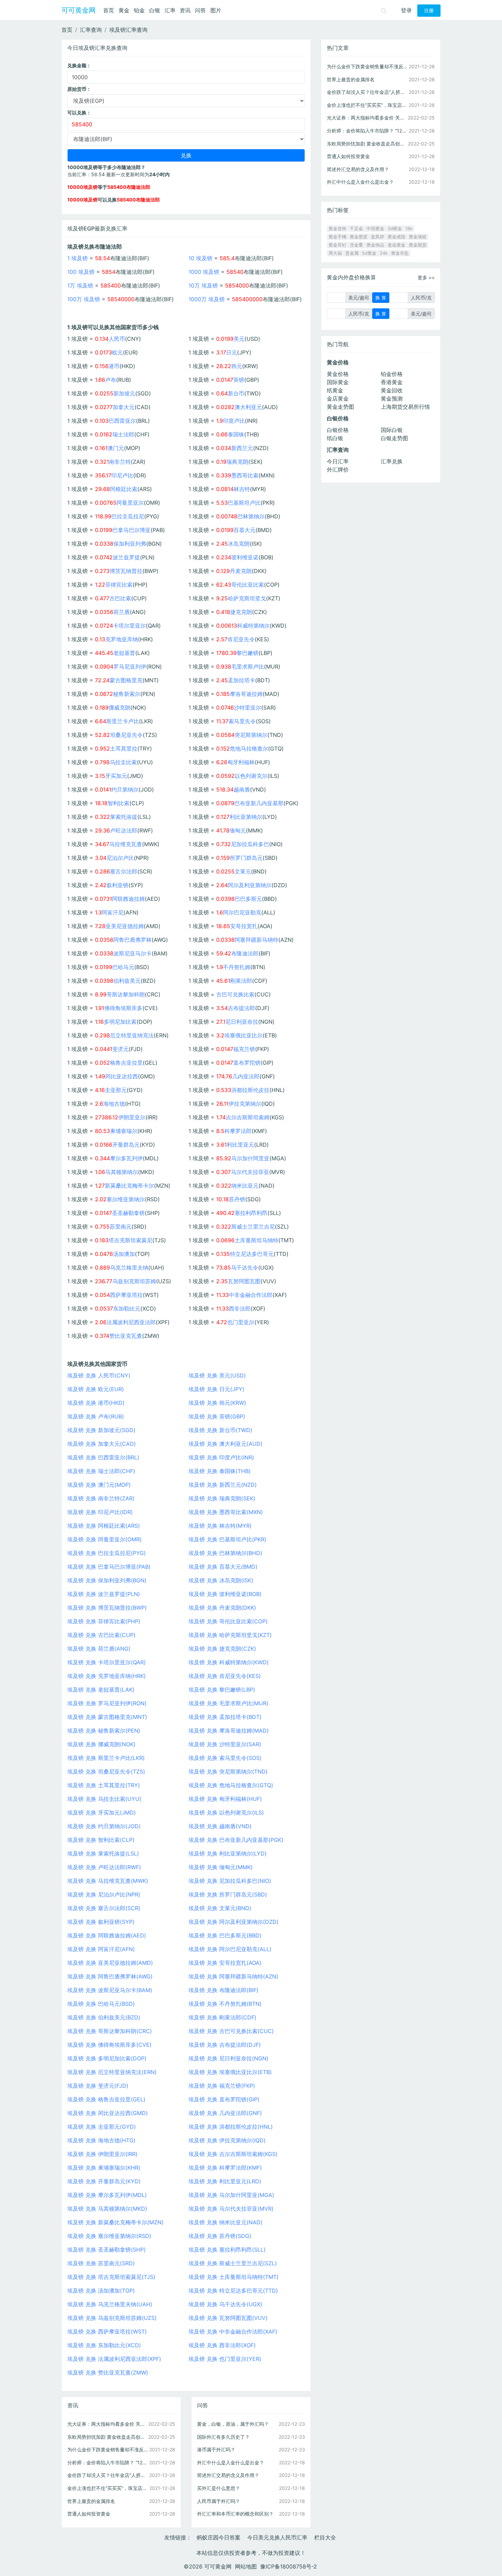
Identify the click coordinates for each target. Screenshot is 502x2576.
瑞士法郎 (123, 434)
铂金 (139, 10)
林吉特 (242, 489)
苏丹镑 (237, 1199)
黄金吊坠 (400, 253)
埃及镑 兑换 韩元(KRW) (217, 1403)
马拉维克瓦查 (126, 844)
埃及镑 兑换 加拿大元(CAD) (102, 1444)
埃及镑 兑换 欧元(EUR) (96, 1389)
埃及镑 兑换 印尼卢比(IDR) (100, 1512)
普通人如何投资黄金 (89, 2514)
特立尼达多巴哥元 (252, 1254)
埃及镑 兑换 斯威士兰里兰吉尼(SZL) (233, 2263)
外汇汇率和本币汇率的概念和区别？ (235, 2514)
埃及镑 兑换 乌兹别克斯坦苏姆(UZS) (112, 2318)
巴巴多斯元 (248, 899)
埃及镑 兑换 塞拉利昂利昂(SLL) (227, 2250)
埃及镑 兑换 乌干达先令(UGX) (225, 2304)
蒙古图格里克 (126, 680)
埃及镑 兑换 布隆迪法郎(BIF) (224, 1990)
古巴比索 (120, 598)
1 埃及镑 (78, 258)
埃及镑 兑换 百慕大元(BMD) (223, 1567)
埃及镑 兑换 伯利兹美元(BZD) (104, 2017)
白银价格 (338, 430)
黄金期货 (418, 245)
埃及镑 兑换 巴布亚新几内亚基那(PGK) (236, 1840)
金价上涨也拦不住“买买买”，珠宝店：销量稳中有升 (108, 2488)
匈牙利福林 (241, 762)
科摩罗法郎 (238, 1131)
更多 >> (426, 277)
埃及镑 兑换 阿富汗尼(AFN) (101, 1949)
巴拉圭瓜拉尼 (128, 516)
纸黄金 (335, 390)
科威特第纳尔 (253, 626)
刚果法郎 (241, 981)
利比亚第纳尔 (246, 817)
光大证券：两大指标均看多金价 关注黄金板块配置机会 (108, 2424)
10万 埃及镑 (203, 285)
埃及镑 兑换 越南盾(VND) (220, 1826)
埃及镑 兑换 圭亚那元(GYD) (102, 2127)
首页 (109, 10)
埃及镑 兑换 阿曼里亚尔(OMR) (104, 1539)
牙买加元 (116, 776)
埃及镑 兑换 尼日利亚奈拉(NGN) (228, 2058)
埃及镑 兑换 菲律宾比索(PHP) (104, 1621)
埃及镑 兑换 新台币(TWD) (220, 1430)
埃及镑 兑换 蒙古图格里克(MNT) (107, 1717)
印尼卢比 (122, 475)
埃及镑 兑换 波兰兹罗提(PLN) (104, 1594)
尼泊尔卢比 (120, 858)
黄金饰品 (375, 245)
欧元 (117, 352)
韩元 (237, 366)
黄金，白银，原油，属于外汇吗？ (233, 2424)
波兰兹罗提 (126, 557)
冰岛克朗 (239, 544)
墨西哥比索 (245, 475)
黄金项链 (418, 237)
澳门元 (116, 448)
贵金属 (352, 253)
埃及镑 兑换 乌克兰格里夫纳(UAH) (110, 2304)
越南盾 (242, 789)
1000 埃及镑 (204, 272)
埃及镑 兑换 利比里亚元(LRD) (225, 2181)
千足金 (356, 229)
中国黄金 (375, 229)
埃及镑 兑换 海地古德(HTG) (101, 2140)
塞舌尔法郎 (124, 871)
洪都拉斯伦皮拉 (250, 1090)
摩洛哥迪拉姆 (246, 694)
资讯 (185, 10)
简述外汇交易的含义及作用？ (228, 2475)
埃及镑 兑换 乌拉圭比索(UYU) (104, 1799)
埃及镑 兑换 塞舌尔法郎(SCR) (104, 1908)
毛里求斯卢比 (248, 667)
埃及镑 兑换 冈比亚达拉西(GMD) (108, 2113)
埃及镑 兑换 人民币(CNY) (99, 1375)
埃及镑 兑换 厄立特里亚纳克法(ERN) (112, 2072)
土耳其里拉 (124, 748)
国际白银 (392, 430)
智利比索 (118, 803)
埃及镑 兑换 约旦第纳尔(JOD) (104, 1826)
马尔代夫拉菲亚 (250, 1172)
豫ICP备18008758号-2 (289, 2566)
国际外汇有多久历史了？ (223, 2437)
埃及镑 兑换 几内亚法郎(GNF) (225, 2113)
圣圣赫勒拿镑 (128, 1213)
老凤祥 (378, 237)
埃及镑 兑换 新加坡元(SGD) (101, 1430)
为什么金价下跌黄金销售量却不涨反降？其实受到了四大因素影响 (108, 2449)
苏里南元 (121, 1227)
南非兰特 (120, 462)
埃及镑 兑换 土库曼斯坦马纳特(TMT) (234, 2277)
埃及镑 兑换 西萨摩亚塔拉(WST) (107, 2332)
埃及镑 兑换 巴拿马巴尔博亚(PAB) (109, 1567)
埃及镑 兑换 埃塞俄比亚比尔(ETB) (230, 2072)
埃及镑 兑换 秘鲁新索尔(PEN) (104, 1731)
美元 (239, 339)
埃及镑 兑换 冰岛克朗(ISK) (221, 1580)
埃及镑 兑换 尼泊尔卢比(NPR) (104, 1894)
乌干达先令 (245, 1268)
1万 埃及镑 (80, 285)
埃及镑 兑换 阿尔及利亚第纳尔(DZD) (234, 1922)
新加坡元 (124, 393)
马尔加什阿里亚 (250, 1158)
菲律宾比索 (119, 585)
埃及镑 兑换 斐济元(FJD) (98, 2086)
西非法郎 (240, 1308)
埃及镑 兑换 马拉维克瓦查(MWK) (108, 1881)
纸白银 (335, 438)
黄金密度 (359, 237)
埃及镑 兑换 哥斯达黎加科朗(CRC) (110, 2031)
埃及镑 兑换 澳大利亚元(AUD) (226, 1444)
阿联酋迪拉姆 (128, 899)
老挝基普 (124, 653)
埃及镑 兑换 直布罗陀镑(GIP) (224, 2099)
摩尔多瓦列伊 (126, 1158)
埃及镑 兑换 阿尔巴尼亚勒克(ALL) (230, 1949)
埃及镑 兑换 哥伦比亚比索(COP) (228, 1621)
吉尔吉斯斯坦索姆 (248, 1117)
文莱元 (243, 871)
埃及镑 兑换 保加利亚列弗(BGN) (107, 1580)
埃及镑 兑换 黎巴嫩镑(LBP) (222, 1690)
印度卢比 (234, 421)
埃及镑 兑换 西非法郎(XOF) (222, 2345)
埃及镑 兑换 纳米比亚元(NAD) (226, 2222)
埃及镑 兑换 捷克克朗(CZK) (222, 1649)
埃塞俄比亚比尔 (243, 1035)
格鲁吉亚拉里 (126, 1063)
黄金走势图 (340, 407)
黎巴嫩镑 (248, 653)
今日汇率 (338, 461)
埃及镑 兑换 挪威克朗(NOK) (101, 1744)
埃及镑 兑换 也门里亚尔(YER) (225, 2359)
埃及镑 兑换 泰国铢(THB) (220, 1471)
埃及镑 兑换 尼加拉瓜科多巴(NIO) (230, 1881)
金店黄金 (338, 398)
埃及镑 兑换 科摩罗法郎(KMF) (225, 2168)
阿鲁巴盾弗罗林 (133, 940)
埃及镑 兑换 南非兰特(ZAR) (101, 1498)
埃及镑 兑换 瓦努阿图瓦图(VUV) (228, 2318)
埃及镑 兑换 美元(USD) (217, 1375)
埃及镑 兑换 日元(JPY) (217, 1389)
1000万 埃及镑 (207, 299)
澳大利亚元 (248, 407)
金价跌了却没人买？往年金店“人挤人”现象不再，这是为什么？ (108, 2475)
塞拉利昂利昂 (251, 1213)
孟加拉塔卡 (241, 680)
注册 (429, 11)
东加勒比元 (127, 1308)
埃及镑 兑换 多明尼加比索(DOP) (107, 2058)
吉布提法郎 (241, 1008)
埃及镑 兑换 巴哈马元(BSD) (101, 2004)
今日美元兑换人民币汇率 (277, 2537)
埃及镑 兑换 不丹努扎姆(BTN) (225, 2004)
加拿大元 (124, 407)
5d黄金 (369, 253)
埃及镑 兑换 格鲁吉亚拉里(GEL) (106, 2099)
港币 (114, 366)
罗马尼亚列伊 (130, 667)
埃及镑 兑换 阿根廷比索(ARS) (104, 1526)
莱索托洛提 (124, 817)
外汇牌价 (338, 470)
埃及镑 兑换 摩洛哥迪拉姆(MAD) (229, 1731)
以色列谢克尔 (251, 776)
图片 (216, 10)
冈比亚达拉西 (122, 1076)
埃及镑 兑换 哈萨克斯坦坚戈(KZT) (230, 1635)
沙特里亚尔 (248, 708)
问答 (200, 10)
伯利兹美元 (127, 981)
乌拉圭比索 (123, 762)
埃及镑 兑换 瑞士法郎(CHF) (101, 1471)
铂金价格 (392, 374)
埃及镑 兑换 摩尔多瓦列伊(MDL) (107, 2195)
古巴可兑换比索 (235, 994)
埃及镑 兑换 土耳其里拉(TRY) (104, 1785)
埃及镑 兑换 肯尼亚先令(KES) (225, 1676)
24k (384, 253)
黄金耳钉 (337, 245)
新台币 (236, 393)
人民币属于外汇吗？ (219, 2501)
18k (409, 229)
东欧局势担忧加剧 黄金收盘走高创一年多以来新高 (108, 2437)
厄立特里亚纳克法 (132, 1035)
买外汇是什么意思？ (219, 2488)
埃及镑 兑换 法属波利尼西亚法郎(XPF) (114, 2359)
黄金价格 (338, 374)
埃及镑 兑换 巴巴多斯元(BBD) (225, 1935)
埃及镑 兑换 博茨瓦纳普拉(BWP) (107, 1608)
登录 (406, 10)
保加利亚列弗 (130, 544)
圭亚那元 (116, 1090)
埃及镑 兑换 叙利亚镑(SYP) (101, 1922)
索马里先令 (242, 721)
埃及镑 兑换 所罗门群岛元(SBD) (228, 1894)
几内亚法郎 (246, 1076)
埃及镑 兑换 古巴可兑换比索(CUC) (231, 2031)
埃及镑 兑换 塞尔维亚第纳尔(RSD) (109, 2236)
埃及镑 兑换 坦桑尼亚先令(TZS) (106, 1772)
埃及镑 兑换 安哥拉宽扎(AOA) (225, 1963)
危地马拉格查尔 (249, 748)
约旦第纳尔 (125, 789)
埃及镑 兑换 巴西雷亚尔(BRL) (103, 1457)
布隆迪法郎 (245, 953)
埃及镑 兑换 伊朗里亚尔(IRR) (102, 2154)
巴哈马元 (123, 967)
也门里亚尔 (241, 1322)
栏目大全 (325, 2537)
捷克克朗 (241, 612)
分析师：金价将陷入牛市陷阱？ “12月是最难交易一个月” (108, 2462)
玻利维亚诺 (245, 557)
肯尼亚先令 (241, 639)
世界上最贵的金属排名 (91, 2501)
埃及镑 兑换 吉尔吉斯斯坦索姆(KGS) (233, 2154)
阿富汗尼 (113, 912)
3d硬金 (395, 229)
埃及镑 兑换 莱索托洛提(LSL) (103, 1853)
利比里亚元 (240, 1145)
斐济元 (121, 1049)
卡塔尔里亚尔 (129, 626)
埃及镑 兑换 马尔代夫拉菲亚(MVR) (231, 2209)
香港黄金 (392, 382)
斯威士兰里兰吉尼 (253, 1227)
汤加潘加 (124, 1254)
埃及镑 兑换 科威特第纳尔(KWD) (229, 1662)
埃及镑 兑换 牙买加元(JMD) (102, 1812)
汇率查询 (91, 30)
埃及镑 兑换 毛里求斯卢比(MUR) (228, 1703)
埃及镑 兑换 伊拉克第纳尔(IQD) (227, 2140)
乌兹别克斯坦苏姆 (134, 1281)
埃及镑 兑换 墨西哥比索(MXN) (226, 1512)
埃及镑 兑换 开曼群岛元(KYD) (104, 2181)
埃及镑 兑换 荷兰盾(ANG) (99, 1649)
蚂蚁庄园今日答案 (219, 2537)
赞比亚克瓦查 (126, 1336)
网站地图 (246, 2566)
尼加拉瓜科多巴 (250, 844)
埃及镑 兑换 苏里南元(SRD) (101, 2263)
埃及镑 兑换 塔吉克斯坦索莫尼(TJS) (111, 2277)
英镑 (239, 380)
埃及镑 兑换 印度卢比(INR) (221, 1457)
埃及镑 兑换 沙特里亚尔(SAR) (225, 1744)
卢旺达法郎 (124, 830)
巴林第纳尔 (251, 516)
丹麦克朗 (241, 571)
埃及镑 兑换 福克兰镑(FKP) (222, 2086)
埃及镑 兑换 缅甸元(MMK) (221, 1867)
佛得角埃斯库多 (123, 1008)
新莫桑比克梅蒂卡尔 (129, 1186)
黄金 (124, 10)
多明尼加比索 (120, 1022)
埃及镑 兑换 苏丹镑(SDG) (220, 2236)
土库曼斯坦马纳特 (256, 1240)
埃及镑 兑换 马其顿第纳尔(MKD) (107, 2209)
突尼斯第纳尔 (251, 735)
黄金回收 (392, 390)
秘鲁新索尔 (127, 694)
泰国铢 (236, 434)
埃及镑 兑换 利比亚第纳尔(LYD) (228, 1853)
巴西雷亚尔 (122, 421)
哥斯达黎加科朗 (126, 994)
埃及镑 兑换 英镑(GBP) (217, 1416)
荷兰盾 (122, 612)
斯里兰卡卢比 (123, 721)
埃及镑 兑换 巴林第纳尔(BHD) (225, 1553)
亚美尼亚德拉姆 (125, 926)
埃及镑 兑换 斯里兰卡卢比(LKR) (106, 1758)
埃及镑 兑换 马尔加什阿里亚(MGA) (231, 2195)
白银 (155, 10)
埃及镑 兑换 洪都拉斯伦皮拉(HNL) (231, 2127)
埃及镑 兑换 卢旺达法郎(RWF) (104, 1867)
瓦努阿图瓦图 (244, 1281)
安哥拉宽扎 (244, 926)
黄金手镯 (337, 237)
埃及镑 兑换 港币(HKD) (96, 1403)
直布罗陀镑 (247, 1063)
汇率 (170, 10)
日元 (232, 352)
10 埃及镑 (200, 258)
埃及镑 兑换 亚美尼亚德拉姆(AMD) (110, 1963)
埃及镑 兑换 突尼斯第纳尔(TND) (228, 1772)
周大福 (335, 253)
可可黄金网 (79, 10)
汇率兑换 (392, 461)
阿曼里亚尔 (130, 503)
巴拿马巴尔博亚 (131, 530)
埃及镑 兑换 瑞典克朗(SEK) (222, 1498)
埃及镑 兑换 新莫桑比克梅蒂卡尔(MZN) (115, 2222)
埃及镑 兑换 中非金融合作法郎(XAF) (233, 2332)
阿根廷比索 (124, 489)
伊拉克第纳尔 (245, 1104)
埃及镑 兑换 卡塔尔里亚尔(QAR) (107, 1662)
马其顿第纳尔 (122, 1172)
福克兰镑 (244, 1049)
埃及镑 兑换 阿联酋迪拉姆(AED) (107, 1935)
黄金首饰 (337, 229)
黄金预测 (392, 398)
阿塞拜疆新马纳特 (256, 940)
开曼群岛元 (126, 1145)
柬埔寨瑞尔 (124, 1131)
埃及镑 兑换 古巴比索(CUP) (101, 1635)
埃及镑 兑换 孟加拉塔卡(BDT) (225, 1717)
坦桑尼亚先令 (126, 735)
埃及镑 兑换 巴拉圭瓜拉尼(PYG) (107, 1553)
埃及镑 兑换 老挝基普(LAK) (101, 1690)
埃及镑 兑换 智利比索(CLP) (101, 1840)
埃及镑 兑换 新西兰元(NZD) (223, 1485)
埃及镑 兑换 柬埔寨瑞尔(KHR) (104, 2168)
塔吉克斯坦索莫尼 (130, 1240)
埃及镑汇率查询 (128, 30)
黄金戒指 (396, 237)
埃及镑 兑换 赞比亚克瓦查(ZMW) (108, 2372)
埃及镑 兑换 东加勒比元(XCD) (104, 2345)
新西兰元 (242, 448)
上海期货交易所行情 (405, 407)
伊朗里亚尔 (132, 1117)
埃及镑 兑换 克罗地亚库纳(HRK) (107, 1676)
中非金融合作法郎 (251, 1295)
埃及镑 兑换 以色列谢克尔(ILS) (226, 1812)
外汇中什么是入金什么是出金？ (231, 2462)
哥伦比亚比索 (248, 585)
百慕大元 (245, 530)
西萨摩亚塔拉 (126, 1295)
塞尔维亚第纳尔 (126, 1199)
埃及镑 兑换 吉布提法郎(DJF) (225, 2045)
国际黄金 (338, 382)
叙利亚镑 (117, 885)
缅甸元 (238, 830)
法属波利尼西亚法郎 (131, 1322)
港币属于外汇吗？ (216, 2449)
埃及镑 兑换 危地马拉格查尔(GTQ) (231, 1785)
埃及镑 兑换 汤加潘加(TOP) (101, 2291)
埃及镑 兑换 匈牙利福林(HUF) (225, 1799)
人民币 (117, 339)
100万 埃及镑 (84, 299)
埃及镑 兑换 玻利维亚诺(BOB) (225, 1594)
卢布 (111, 380)
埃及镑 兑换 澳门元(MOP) (99, 1485)
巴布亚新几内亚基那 (259, 803)
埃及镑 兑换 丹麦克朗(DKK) (222, 1608)
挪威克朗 (120, 708)
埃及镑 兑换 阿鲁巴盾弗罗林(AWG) (110, 1976)
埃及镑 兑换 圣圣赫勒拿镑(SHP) (107, 2250)
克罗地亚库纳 (122, 639)
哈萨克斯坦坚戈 (247, 598)
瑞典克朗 (237, 462)
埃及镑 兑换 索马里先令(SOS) (225, 1758)
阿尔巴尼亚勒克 (242, 912)
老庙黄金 (396, 245)
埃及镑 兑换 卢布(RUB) (96, 1416)
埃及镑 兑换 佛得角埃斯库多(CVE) (109, 2045)
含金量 (356, 245)
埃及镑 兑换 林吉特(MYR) (220, 1526)
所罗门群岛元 (246, 858)
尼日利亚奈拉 (242, 1022)
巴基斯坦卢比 (244, 503)
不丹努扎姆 (237, 967)
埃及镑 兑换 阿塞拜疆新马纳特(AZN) (233, 1976)
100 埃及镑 (81, 272)
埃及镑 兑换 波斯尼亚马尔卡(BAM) (110, 1990)
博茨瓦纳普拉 (126, 571)
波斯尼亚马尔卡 (133, 953)
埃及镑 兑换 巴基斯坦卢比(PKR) (227, 1539)
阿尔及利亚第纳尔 (250, 885)
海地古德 (114, 1104)
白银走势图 (394, 438)
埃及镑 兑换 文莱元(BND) (220, 1908)
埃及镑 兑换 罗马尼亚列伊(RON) (107, 1703)
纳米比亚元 (245, 1186)
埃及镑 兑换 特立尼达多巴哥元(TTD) (233, 2291)
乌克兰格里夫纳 (129, 1268)
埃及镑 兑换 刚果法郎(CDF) (222, 2017)
